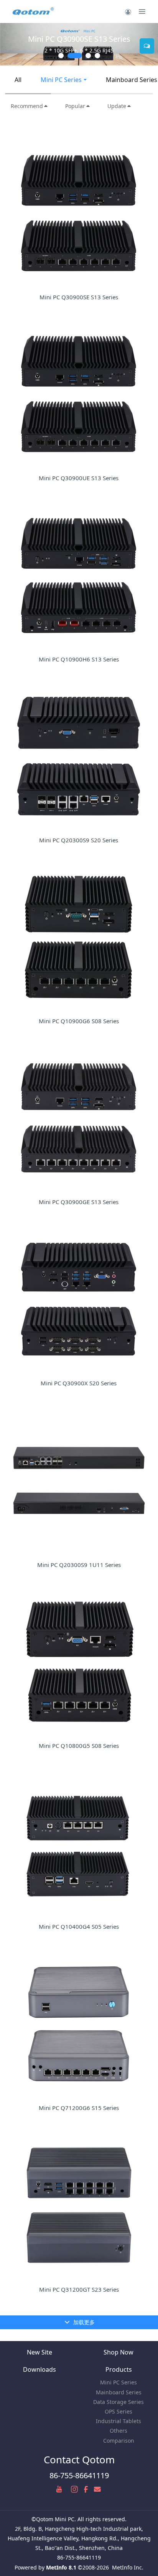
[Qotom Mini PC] (34, 11)
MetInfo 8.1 (61, 2567)
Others (118, 2431)
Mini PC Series (61, 80)
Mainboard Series (119, 2392)
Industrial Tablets (118, 2421)
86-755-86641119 (79, 2475)
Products (119, 2369)
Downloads (39, 2369)
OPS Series (118, 2411)
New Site (39, 2352)
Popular (75, 106)
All (18, 80)
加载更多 (83, 2322)
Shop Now (118, 2352)
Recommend (27, 106)
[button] (10, 44)
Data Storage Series (118, 2402)
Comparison (119, 2441)
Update (117, 106)
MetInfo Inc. (128, 2567)
